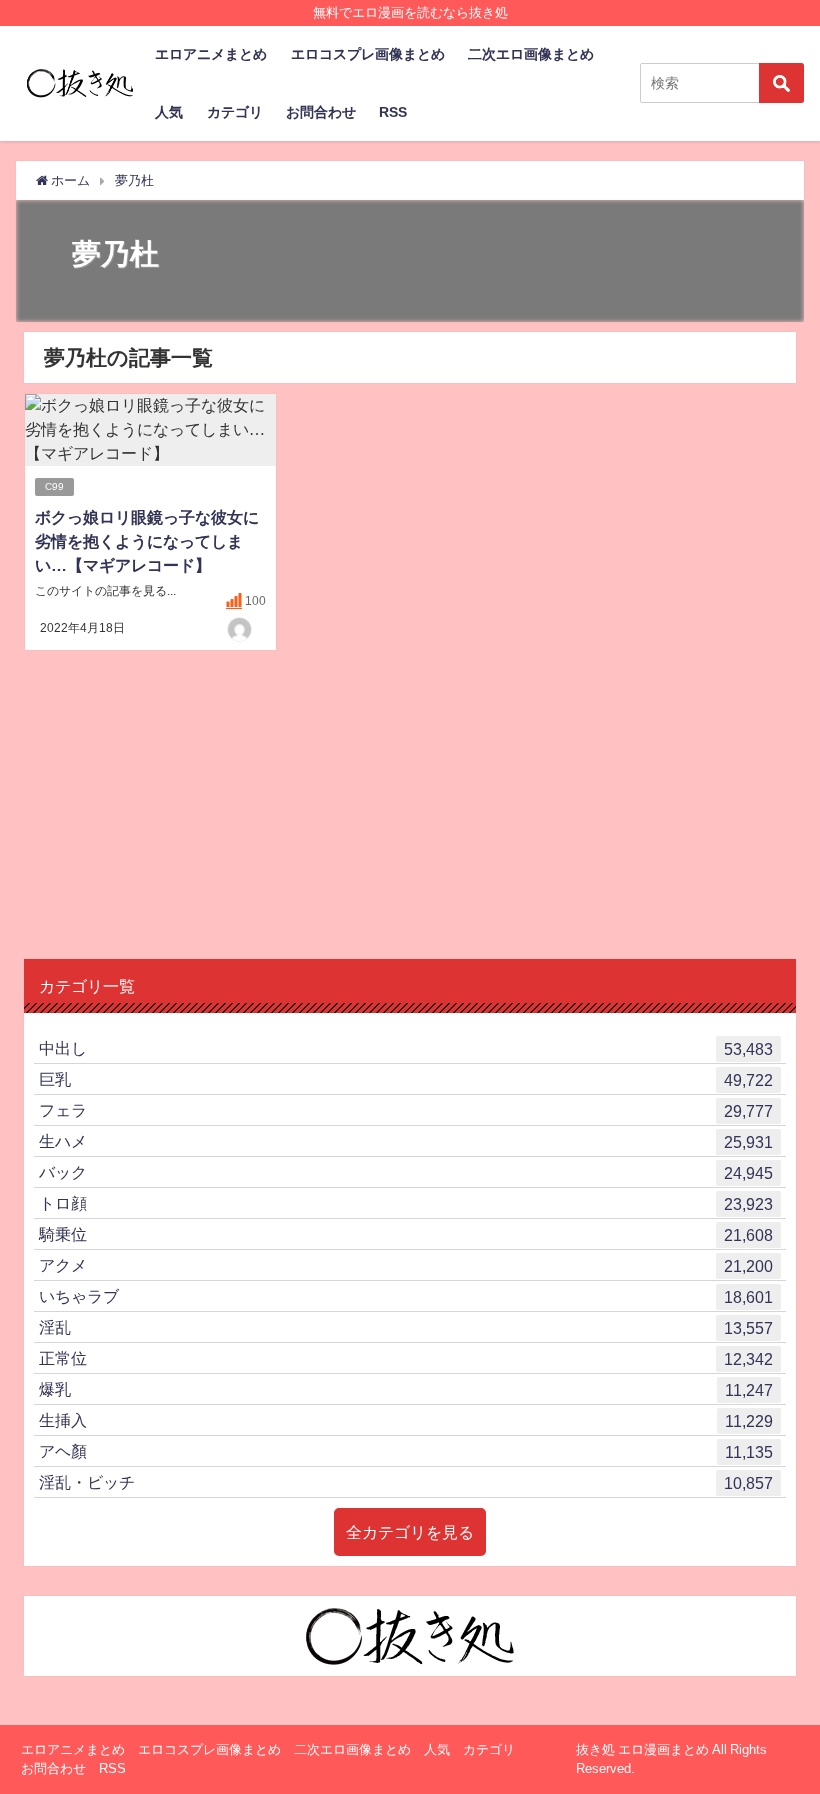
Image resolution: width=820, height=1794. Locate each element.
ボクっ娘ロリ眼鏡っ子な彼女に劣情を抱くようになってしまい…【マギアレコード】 (147, 541)
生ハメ (405, 1141)
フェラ (405, 1110)
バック (405, 1172)
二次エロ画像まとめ (531, 54)
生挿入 (405, 1420)
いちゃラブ (405, 1296)
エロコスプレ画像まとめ (368, 54)
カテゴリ (235, 112)
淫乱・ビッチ (405, 1482)
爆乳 (405, 1389)
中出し (405, 1048)
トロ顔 (405, 1203)
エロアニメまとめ (211, 54)
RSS (393, 112)
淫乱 (405, 1327)
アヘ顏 (405, 1451)
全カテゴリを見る (410, 1532)
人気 (169, 112)
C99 (54, 486)
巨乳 (405, 1079)
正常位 (405, 1358)
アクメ (405, 1265)
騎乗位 (405, 1234)
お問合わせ (321, 112)
